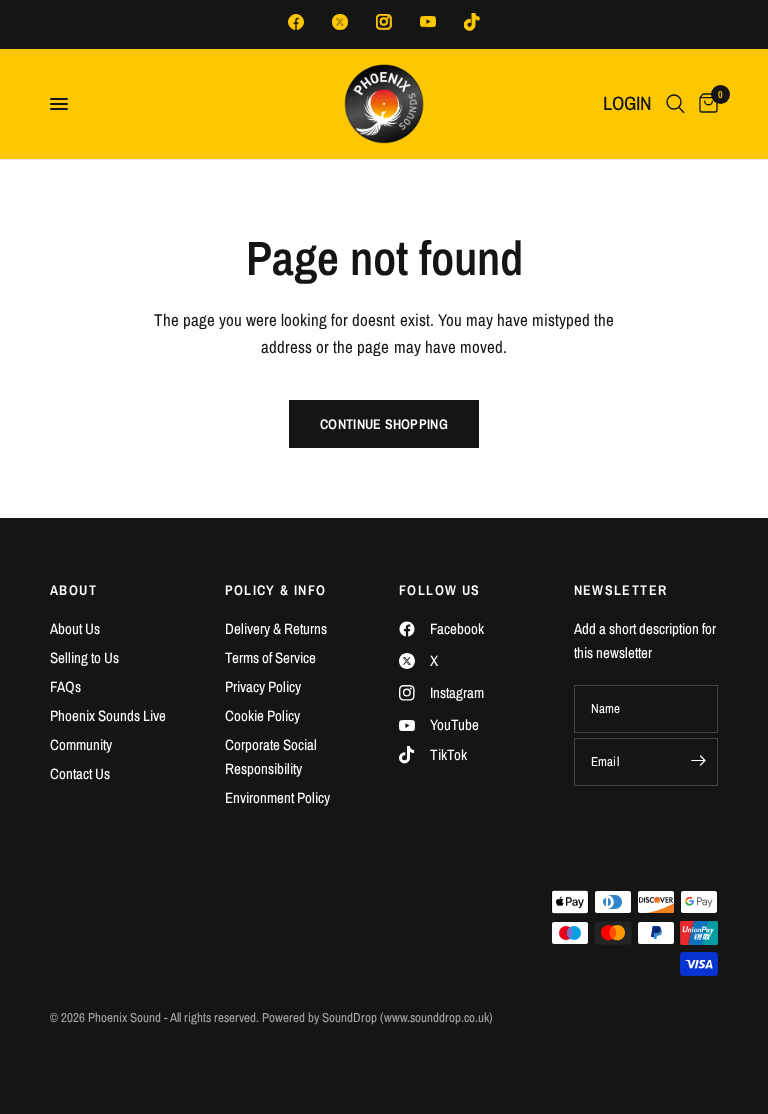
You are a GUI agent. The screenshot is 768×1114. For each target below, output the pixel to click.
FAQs (65, 686)
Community (81, 744)
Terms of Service (270, 657)
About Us (75, 628)
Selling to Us (84, 657)
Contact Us (80, 773)
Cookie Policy (262, 715)
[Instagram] (384, 22)
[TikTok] (472, 22)
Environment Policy (277, 797)
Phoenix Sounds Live (108, 715)
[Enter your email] (698, 760)
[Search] (675, 104)
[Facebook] (296, 22)
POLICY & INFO (276, 590)
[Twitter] (340, 22)
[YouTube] (428, 22)
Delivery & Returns (276, 628)
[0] (705, 104)
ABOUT (73, 590)
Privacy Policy (263, 686)
